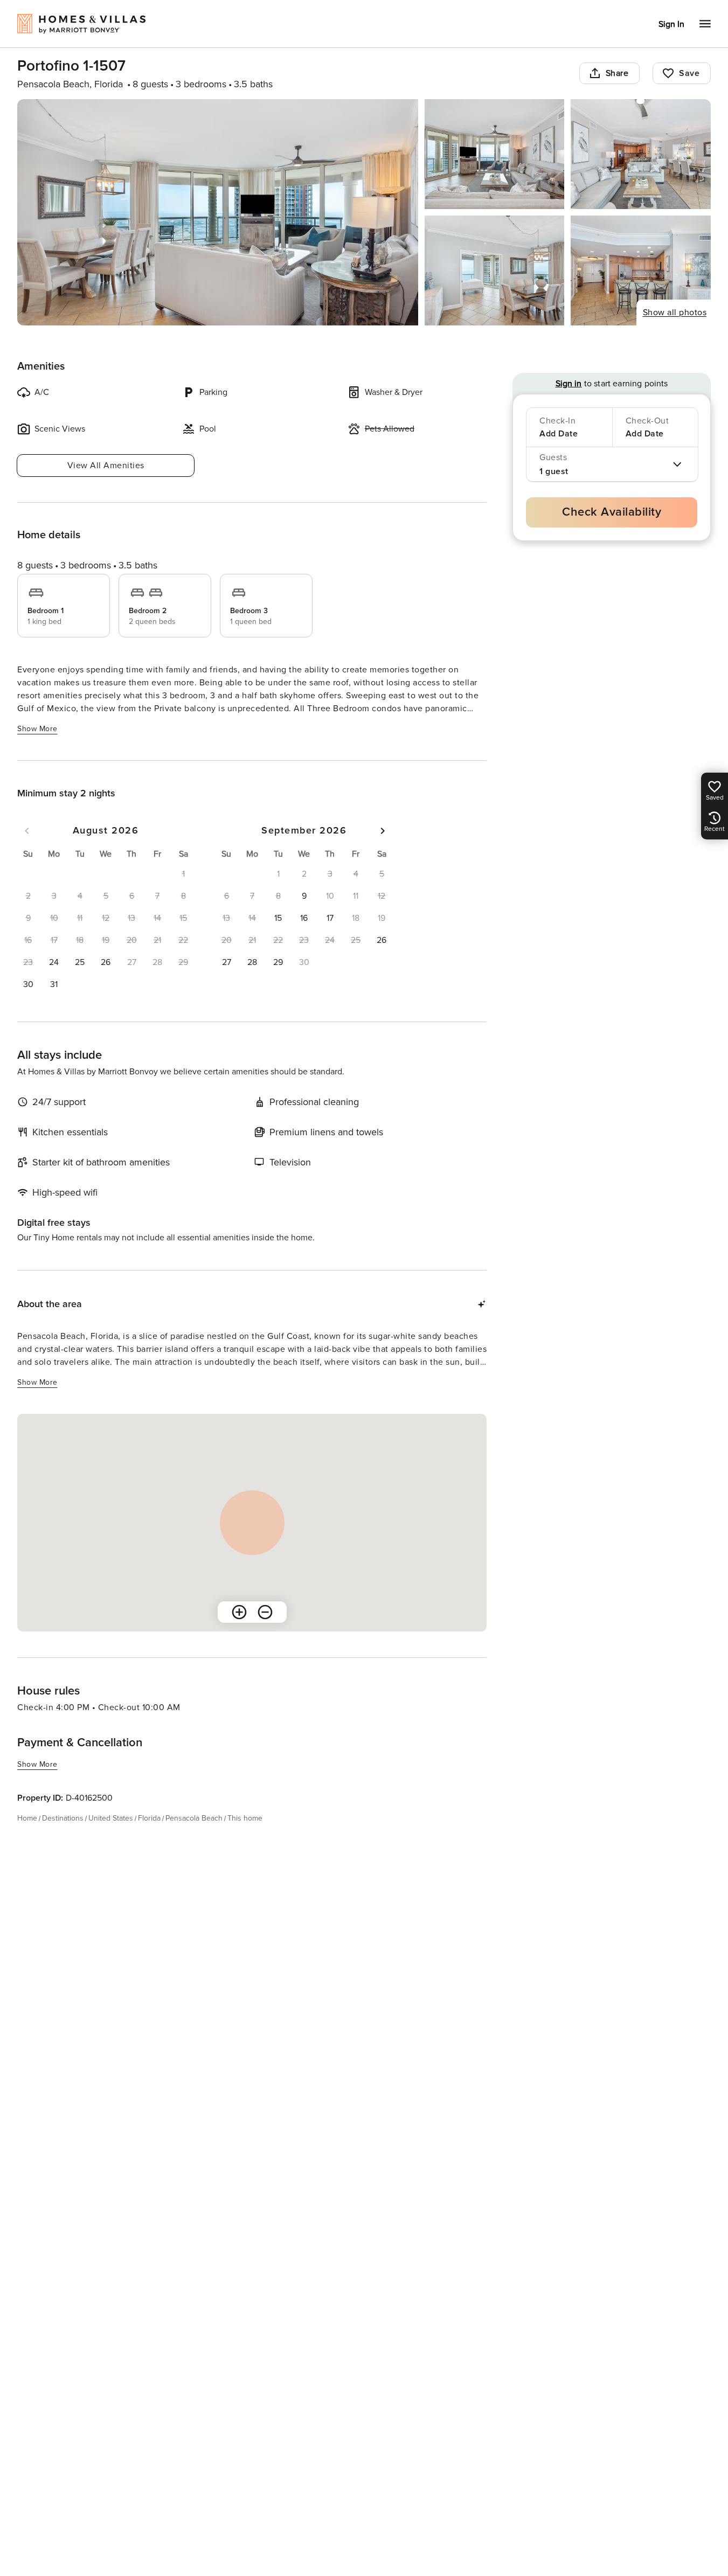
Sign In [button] (671, 24)
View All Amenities (106, 466)
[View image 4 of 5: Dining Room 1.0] (495, 270)
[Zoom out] (265, 1612)
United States (111, 1818)
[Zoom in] (239, 1612)
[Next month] (383, 831)
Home (27, 1818)
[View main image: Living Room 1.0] (218, 212)
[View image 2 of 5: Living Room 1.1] (495, 154)
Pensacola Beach (194, 1818)
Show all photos (675, 313)
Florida (149, 1818)
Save (689, 73)
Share (617, 73)
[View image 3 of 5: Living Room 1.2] (641, 154)
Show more (37, 729)
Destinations (63, 1818)
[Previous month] (27, 831)
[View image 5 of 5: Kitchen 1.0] (641, 270)
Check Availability (612, 512)
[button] (54, 962)
